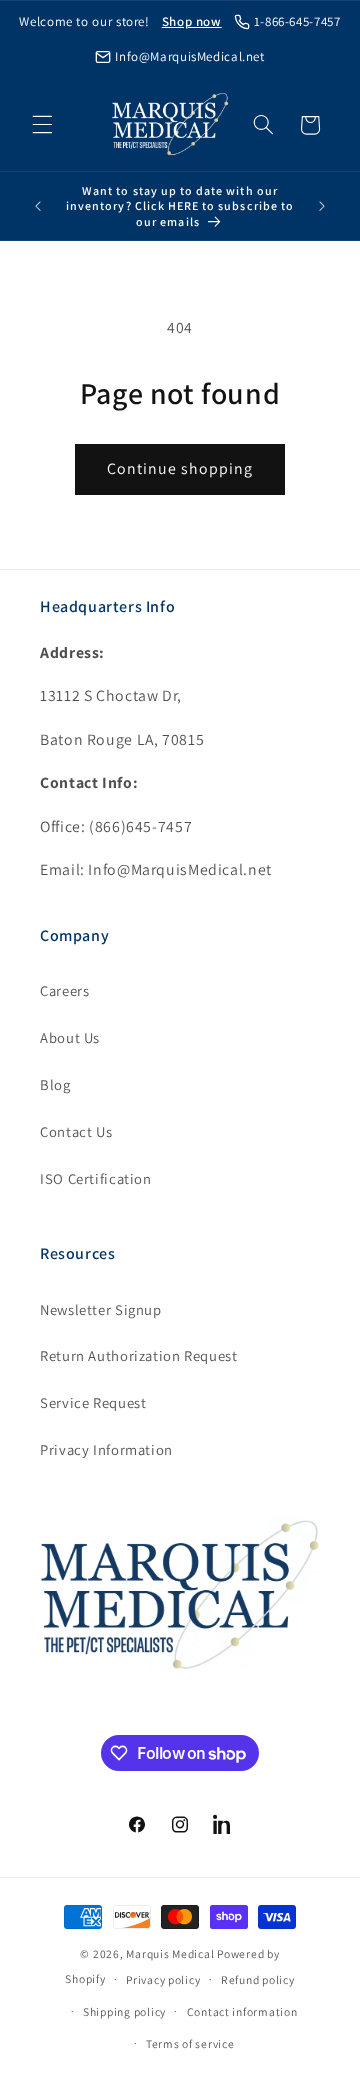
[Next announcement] (322, 206)
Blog (55, 1084)
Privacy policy (163, 1979)
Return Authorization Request (139, 1355)
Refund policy (258, 1979)
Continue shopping (180, 468)
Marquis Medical (170, 1953)
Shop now (192, 21)
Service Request (93, 1402)
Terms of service (190, 2043)
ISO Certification (96, 1178)
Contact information (242, 2011)
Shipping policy (124, 2011)
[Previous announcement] (38, 206)
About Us (70, 1037)
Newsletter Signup (101, 1309)
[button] (42, 125)
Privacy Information (106, 1449)
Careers (64, 990)
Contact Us (76, 1131)
